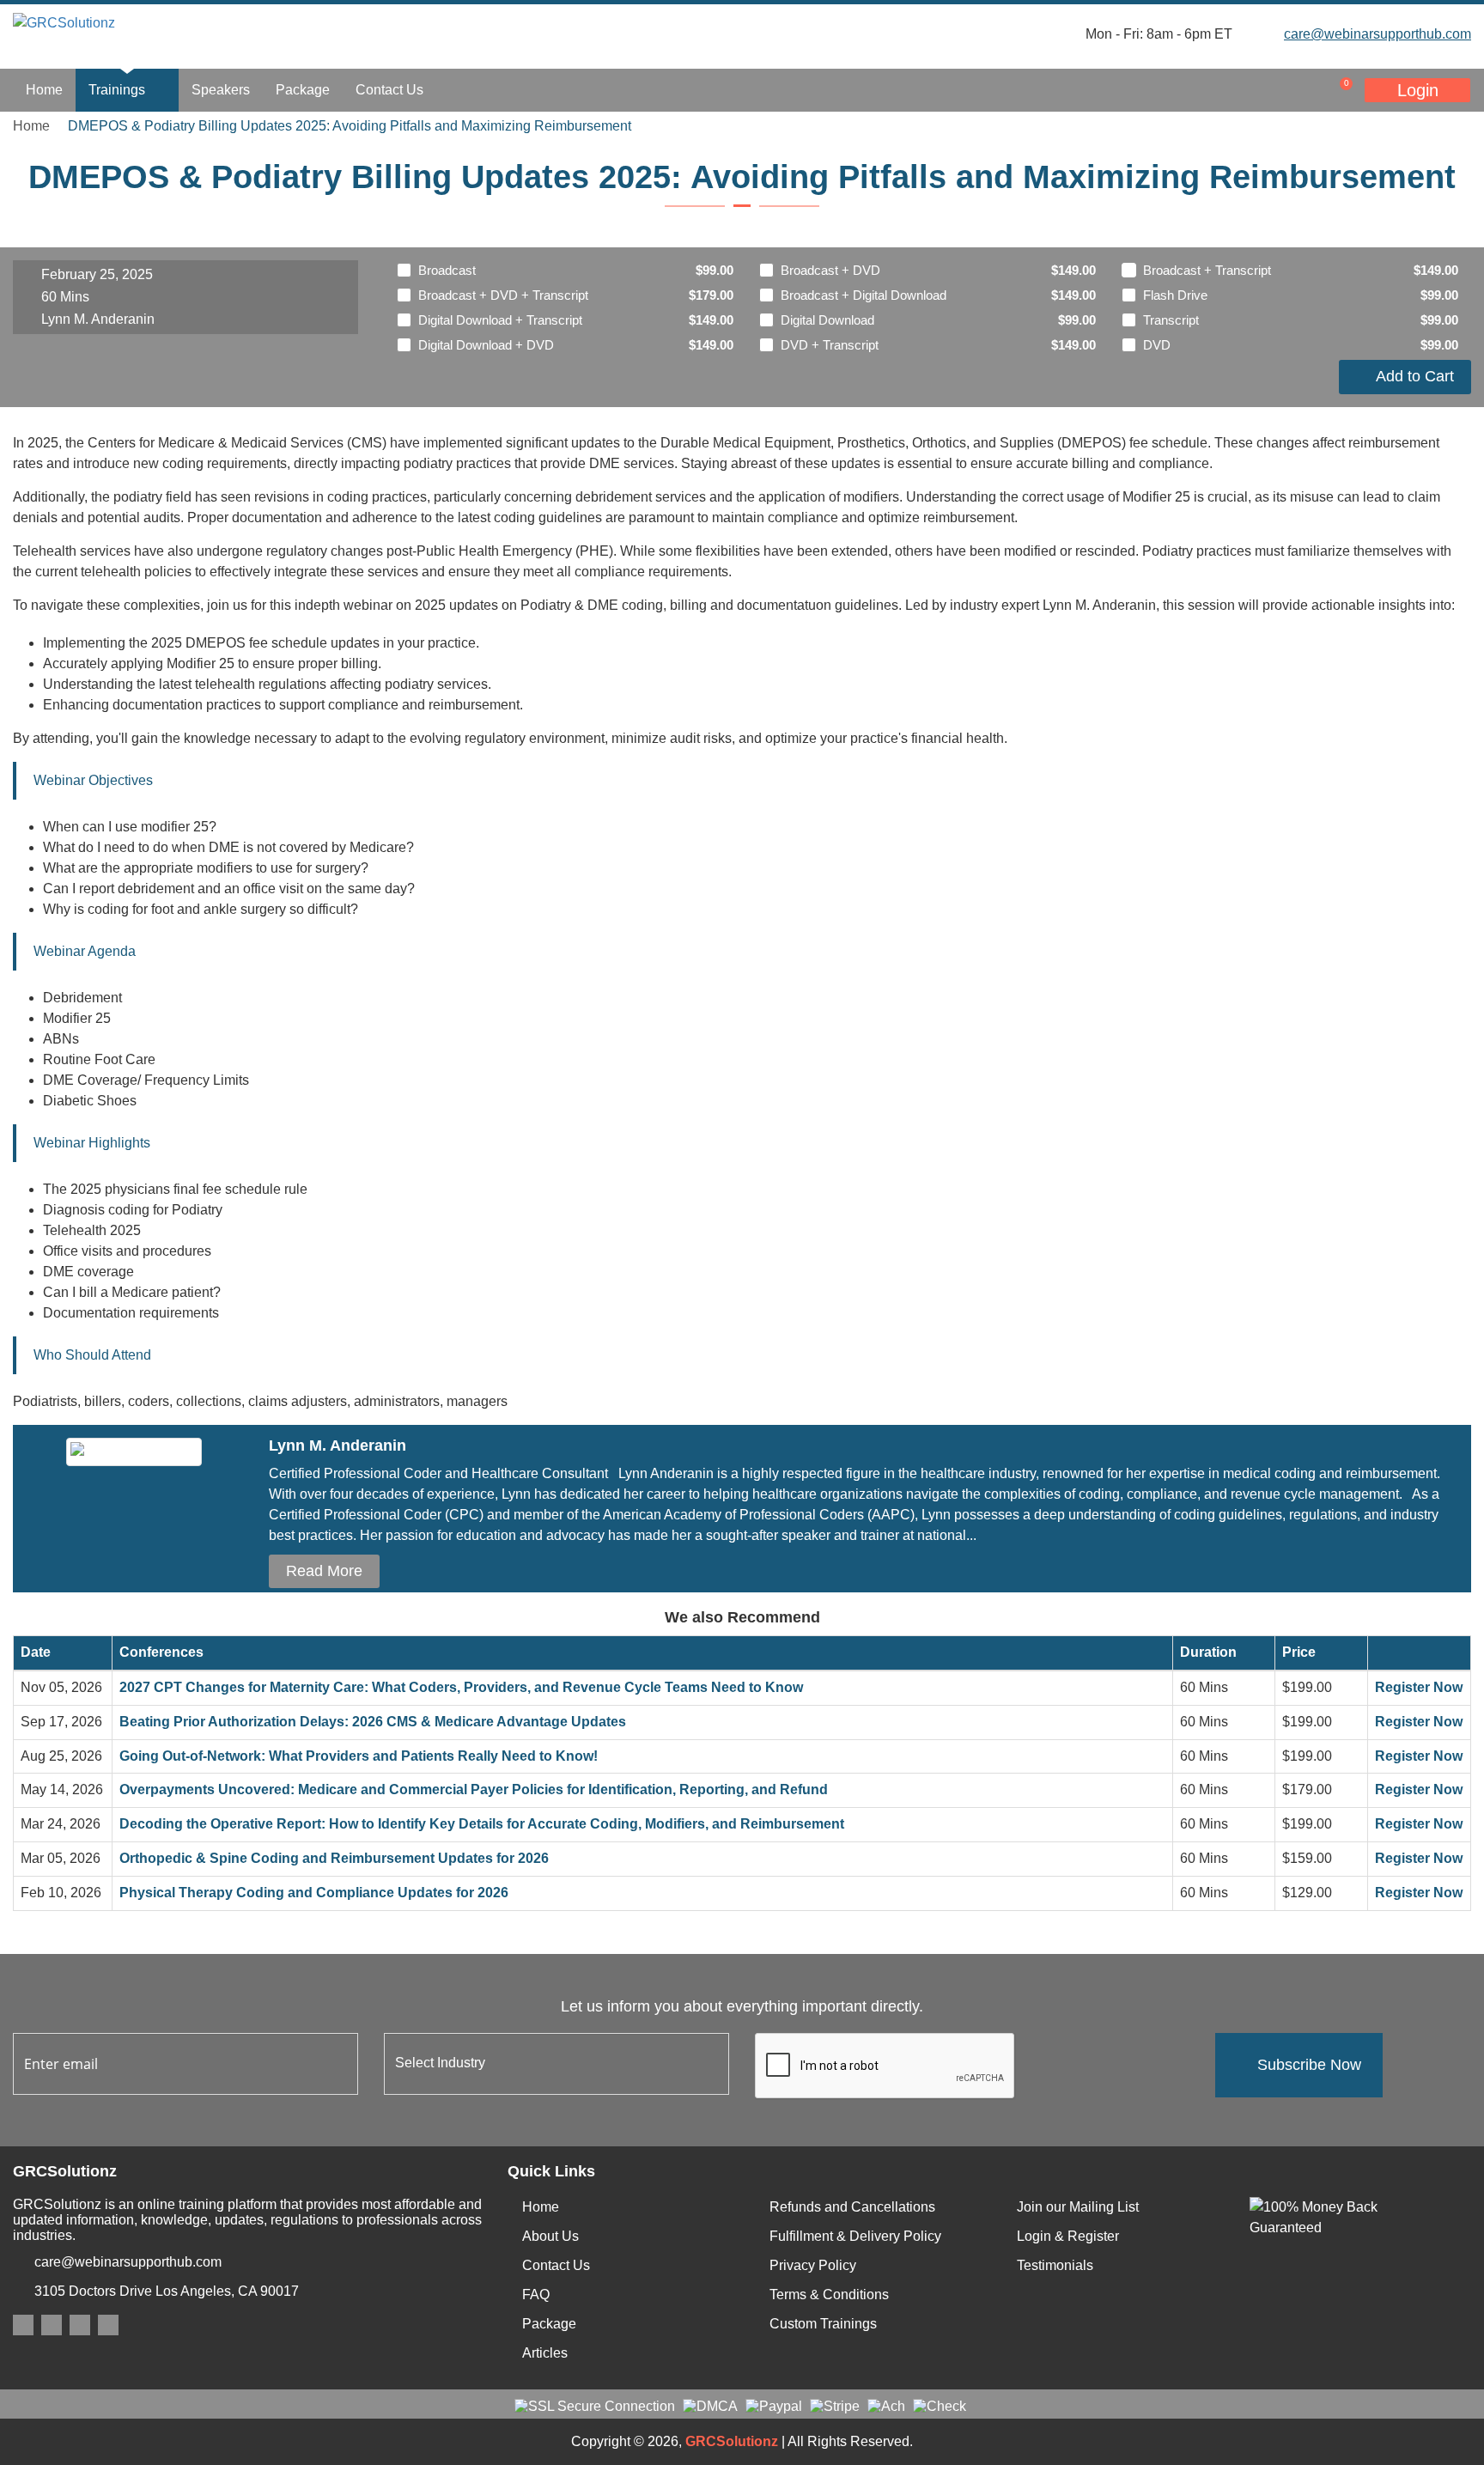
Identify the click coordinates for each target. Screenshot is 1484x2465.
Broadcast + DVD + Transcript (503, 295)
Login (1418, 90)
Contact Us (389, 90)
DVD (1157, 345)
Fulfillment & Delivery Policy (855, 2236)
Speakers (221, 90)
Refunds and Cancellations (852, 2207)
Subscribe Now (1309, 2065)
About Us (550, 2236)
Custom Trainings (823, 2324)
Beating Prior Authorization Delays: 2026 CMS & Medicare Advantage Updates (373, 1722)
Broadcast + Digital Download (864, 295)
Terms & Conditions (829, 2295)
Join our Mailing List (1078, 2207)
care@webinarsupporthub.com (1378, 34)
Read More (324, 1571)
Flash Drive (1175, 295)
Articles (545, 2353)
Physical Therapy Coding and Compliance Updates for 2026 (314, 1893)
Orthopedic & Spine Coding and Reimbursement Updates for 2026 (334, 1858)
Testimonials (1055, 2265)
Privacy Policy (813, 2265)
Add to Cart (1411, 376)
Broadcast (447, 270)
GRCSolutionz (732, 2441)
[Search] (1230, 90)
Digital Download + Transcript (500, 320)
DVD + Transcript (830, 345)
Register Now (1419, 1687)
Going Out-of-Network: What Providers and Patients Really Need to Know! (359, 1756)
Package (303, 90)
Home (44, 90)
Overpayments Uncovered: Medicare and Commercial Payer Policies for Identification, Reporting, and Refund (474, 1789)
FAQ (536, 2295)
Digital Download (827, 320)
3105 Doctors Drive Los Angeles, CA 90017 (167, 2291)
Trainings (119, 90)
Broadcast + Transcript (1207, 270)
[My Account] (1264, 90)
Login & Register (1068, 2236)
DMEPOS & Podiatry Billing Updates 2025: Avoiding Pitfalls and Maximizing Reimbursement (350, 126)
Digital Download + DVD (486, 345)
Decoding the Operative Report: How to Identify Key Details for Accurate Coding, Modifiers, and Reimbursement (482, 1824)
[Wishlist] (1298, 90)
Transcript (1171, 320)
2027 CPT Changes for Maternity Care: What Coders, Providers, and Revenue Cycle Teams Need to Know (461, 1687)
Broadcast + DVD (830, 270)
